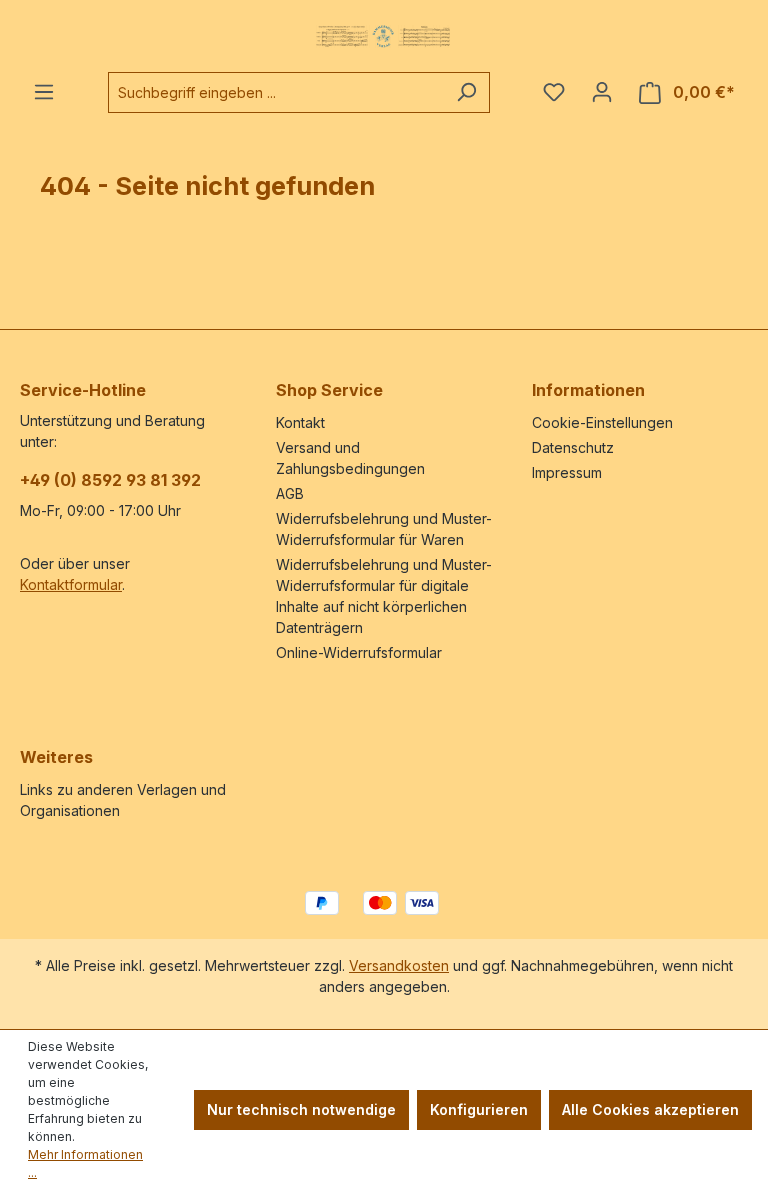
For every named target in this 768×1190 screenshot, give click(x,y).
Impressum (567, 472)
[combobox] (276, 92)
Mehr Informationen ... (85, 1163)
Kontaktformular (71, 584)
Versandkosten (399, 965)
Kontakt (300, 422)
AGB (290, 493)
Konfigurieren (479, 1109)
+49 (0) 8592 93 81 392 (110, 480)
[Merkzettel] (554, 92)
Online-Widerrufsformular (359, 652)
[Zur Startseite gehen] (384, 36)
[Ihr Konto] (602, 92)
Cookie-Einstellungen (602, 422)
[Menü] (44, 92)
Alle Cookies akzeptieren (650, 1109)
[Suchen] (466, 92)
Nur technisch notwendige (301, 1109)
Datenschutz (573, 447)
